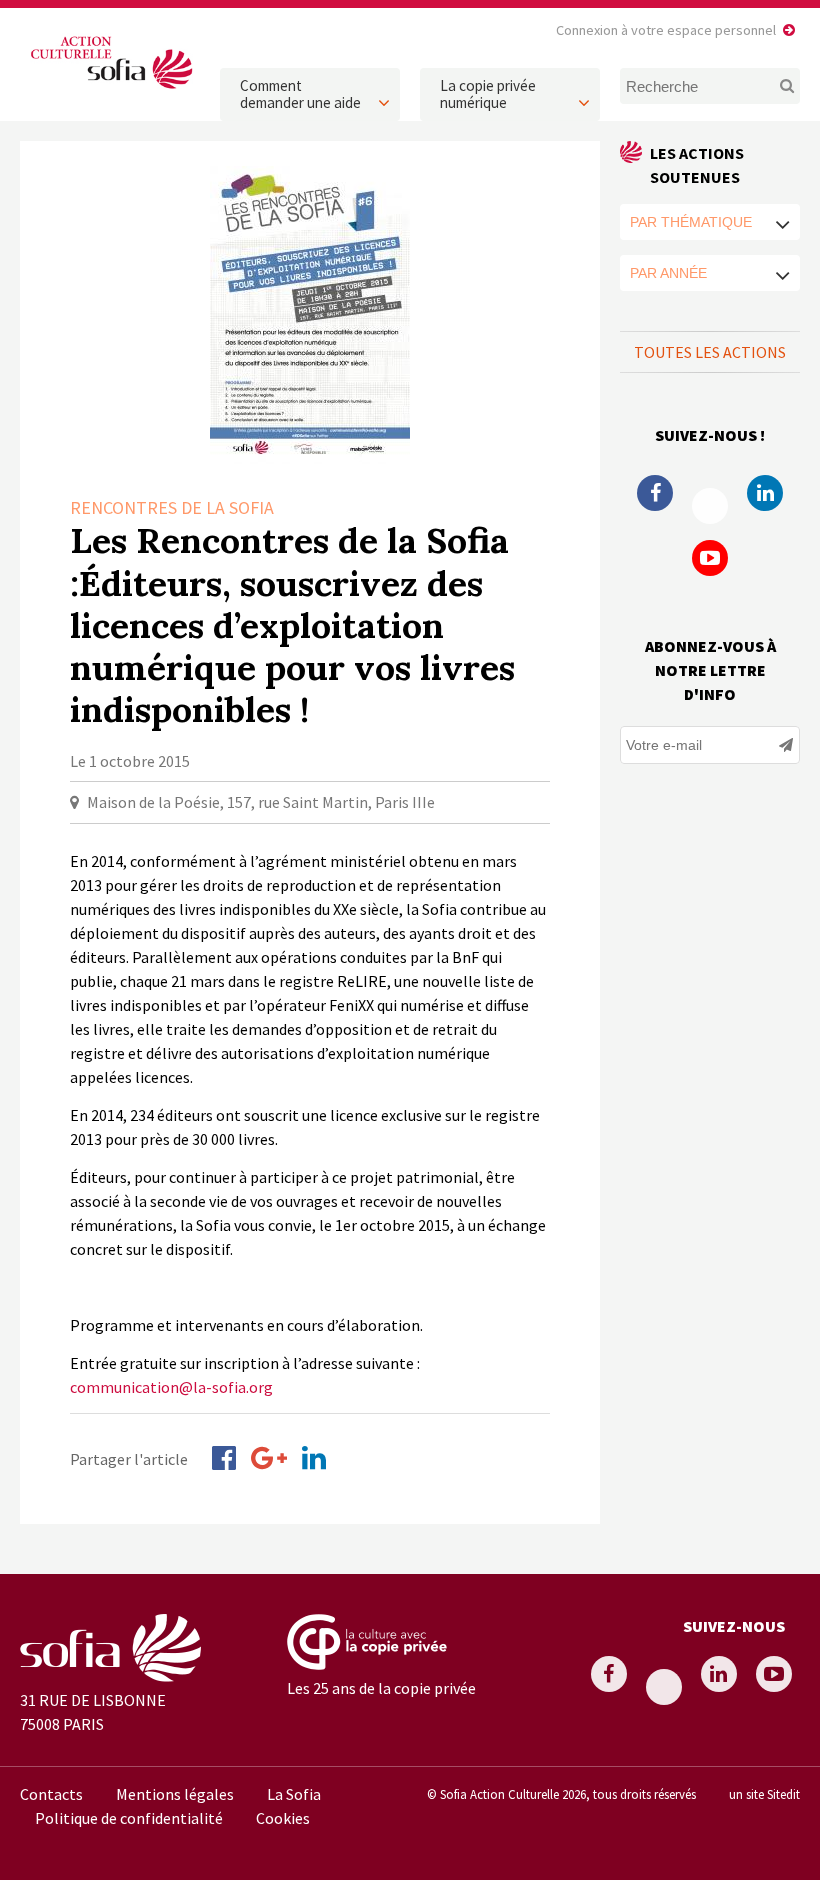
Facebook (655, 493)
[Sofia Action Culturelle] (110, 89)
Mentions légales (175, 1794)
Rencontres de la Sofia (172, 507)
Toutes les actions (710, 352)
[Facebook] (224, 1458)
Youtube (710, 558)
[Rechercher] (781, 86)
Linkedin (765, 493)
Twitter (710, 506)
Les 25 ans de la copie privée (381, 1688)
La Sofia (294, 1794)
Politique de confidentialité (129, 1818)
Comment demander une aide (300, 94)
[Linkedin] (314, 1458)
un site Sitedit (764, 1794)
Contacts (51, 1794)
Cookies (283, 1818)
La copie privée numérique (488, 94)
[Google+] (269, 1458)
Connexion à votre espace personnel (666, 30)
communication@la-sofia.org (171, 1387)
